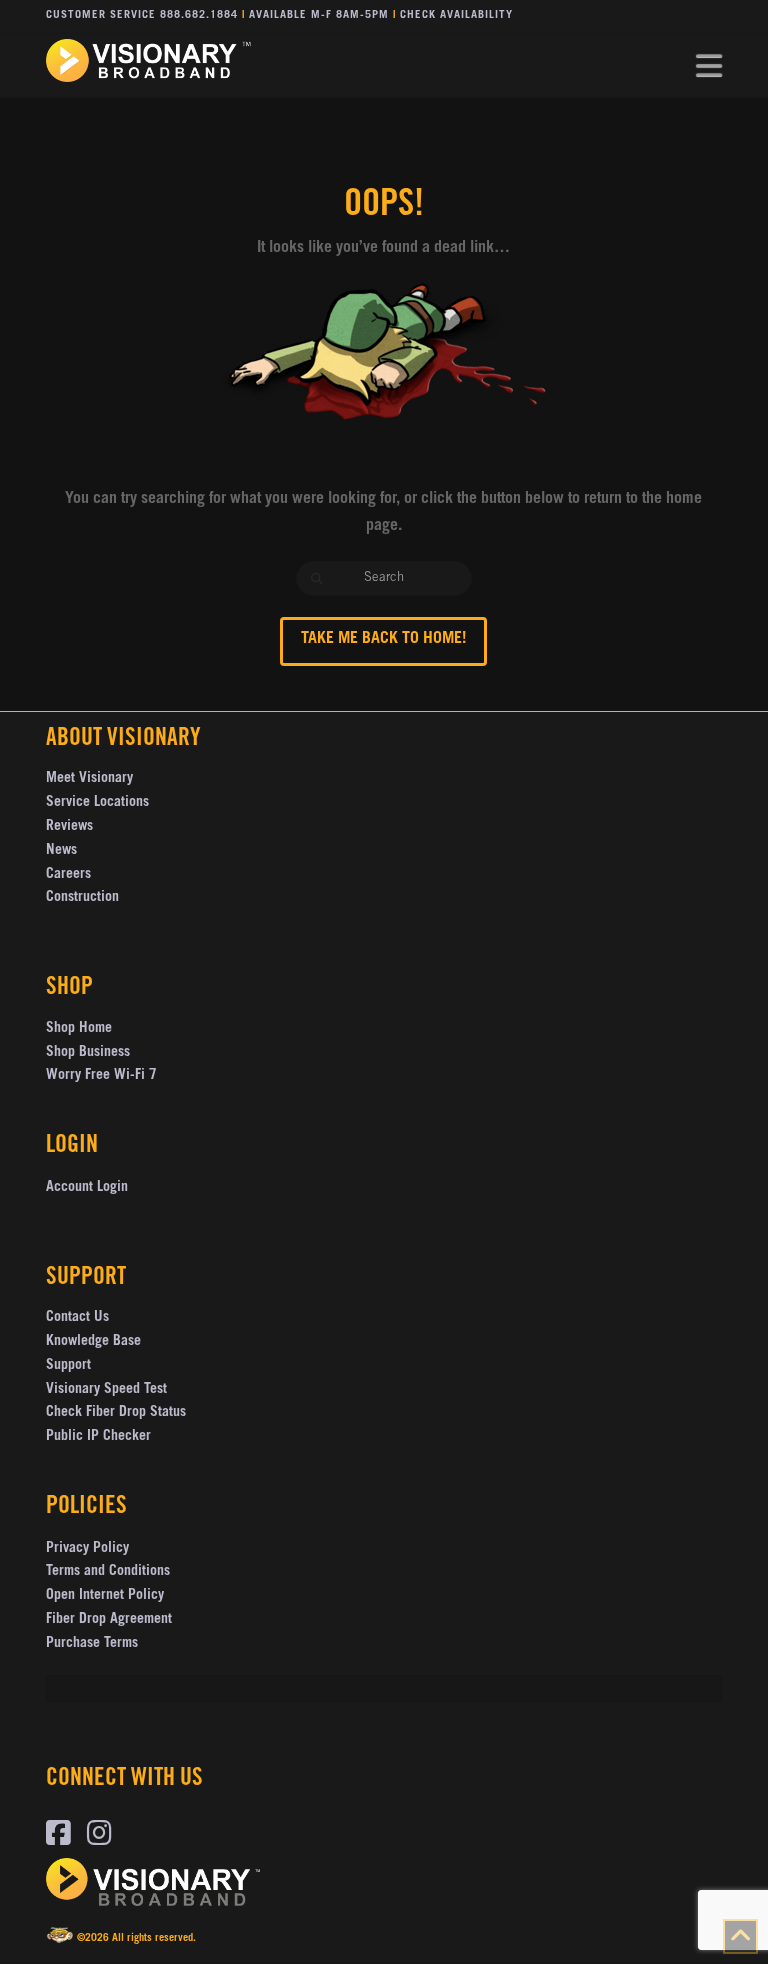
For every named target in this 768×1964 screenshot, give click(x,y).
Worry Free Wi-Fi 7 (101, 1076)
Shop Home (79, 1029)
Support (68, 1366)
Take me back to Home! (383, 639)
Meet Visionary (89, 779)
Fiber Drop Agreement (109, 1620)
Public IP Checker (98, 1437)
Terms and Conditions (108, 1572)
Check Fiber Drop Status (116, 1413)
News (61, 851)
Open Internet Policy (105, 1596)
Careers (68, 875)
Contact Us (77, 1318)
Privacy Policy (87, 1549)
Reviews (69, 827)
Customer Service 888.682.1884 (142, 15)
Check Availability (456, 15)
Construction (82, 898)
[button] (709, 67)
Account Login (87, 1188)
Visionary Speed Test (106, 1390)
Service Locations (97, 803)
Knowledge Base (93, 1342)
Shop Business (88, 1053)
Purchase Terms (92, 1644)
